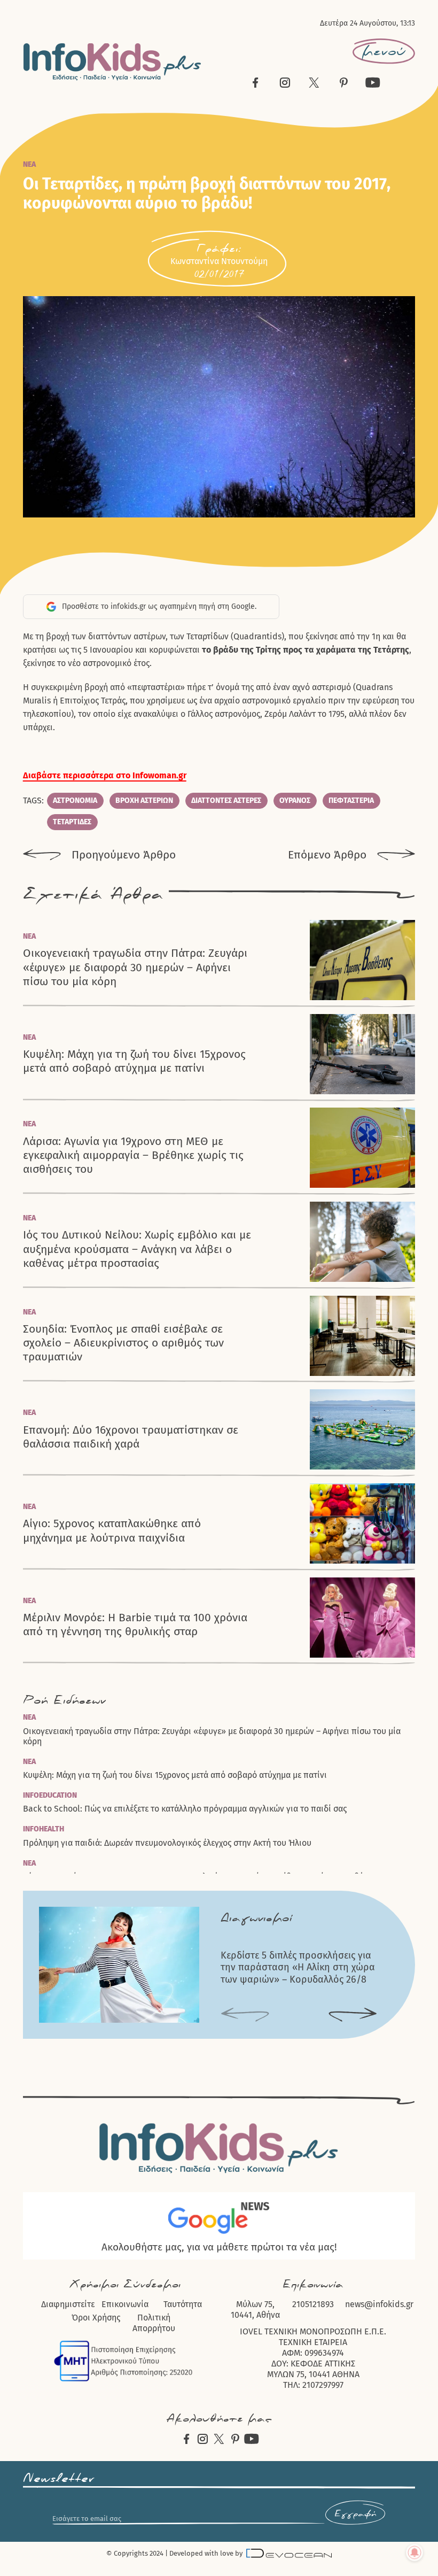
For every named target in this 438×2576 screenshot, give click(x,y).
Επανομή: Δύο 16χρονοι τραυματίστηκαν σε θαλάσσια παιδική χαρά (131, 1437)
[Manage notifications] (414, 2552)
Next (353, 2016)
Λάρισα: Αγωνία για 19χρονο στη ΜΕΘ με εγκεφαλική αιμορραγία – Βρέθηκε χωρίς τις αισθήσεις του (133, 1155)
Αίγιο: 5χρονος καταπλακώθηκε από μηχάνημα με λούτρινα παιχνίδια (112, 1530)
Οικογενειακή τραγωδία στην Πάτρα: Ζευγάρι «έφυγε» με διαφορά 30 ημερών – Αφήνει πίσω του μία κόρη (135, 967)
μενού (384, 51)
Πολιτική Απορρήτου (154, 2323)
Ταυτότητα (183, 2304)
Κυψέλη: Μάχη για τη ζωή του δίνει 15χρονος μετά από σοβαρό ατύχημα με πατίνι (134, 1061)
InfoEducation (50, 1795)
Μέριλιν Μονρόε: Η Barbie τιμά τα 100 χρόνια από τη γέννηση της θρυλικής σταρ (135, 1624)
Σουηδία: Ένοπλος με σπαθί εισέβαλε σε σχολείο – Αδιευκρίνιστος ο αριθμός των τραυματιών (123, 1343)
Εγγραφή (355, 2514)
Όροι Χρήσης (96, 2318)
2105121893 (313, 2304)
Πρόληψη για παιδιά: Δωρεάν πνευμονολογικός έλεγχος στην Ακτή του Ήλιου (167, 1843)
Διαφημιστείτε (68, 2304)
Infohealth (44, 1829)
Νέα (29, 164)
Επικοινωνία (125, 2304)
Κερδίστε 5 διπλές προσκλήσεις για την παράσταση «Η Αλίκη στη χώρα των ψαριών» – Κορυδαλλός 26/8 (298, 1967)
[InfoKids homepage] (112, 62)
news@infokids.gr (379, 2304)
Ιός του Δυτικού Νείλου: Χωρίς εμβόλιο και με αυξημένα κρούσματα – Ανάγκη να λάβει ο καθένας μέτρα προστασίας (137, 1249)
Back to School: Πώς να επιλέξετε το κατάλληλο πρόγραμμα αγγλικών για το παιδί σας (185, 1809)
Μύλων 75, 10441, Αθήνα (255, 2310)
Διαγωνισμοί (256, 1918)
